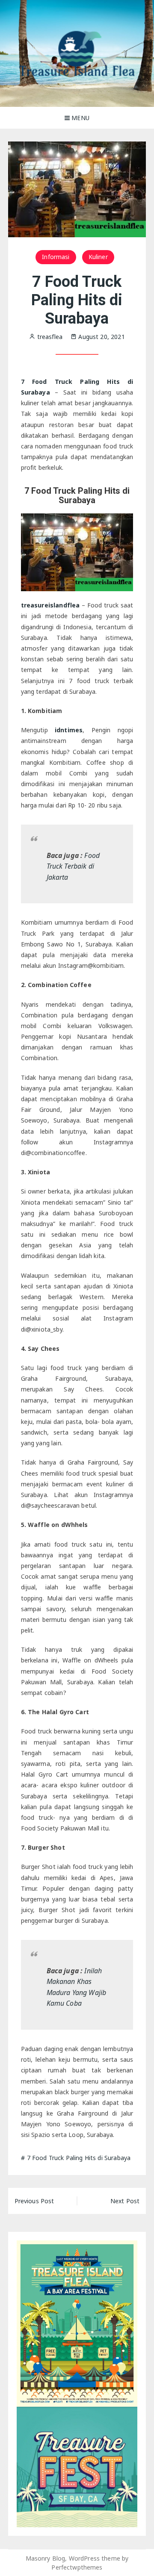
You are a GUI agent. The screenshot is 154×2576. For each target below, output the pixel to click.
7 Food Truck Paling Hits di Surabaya (79, 2158)
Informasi (56, 257)
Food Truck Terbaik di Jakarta (73, 866)
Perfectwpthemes (77, 2567)
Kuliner (98, 257)
